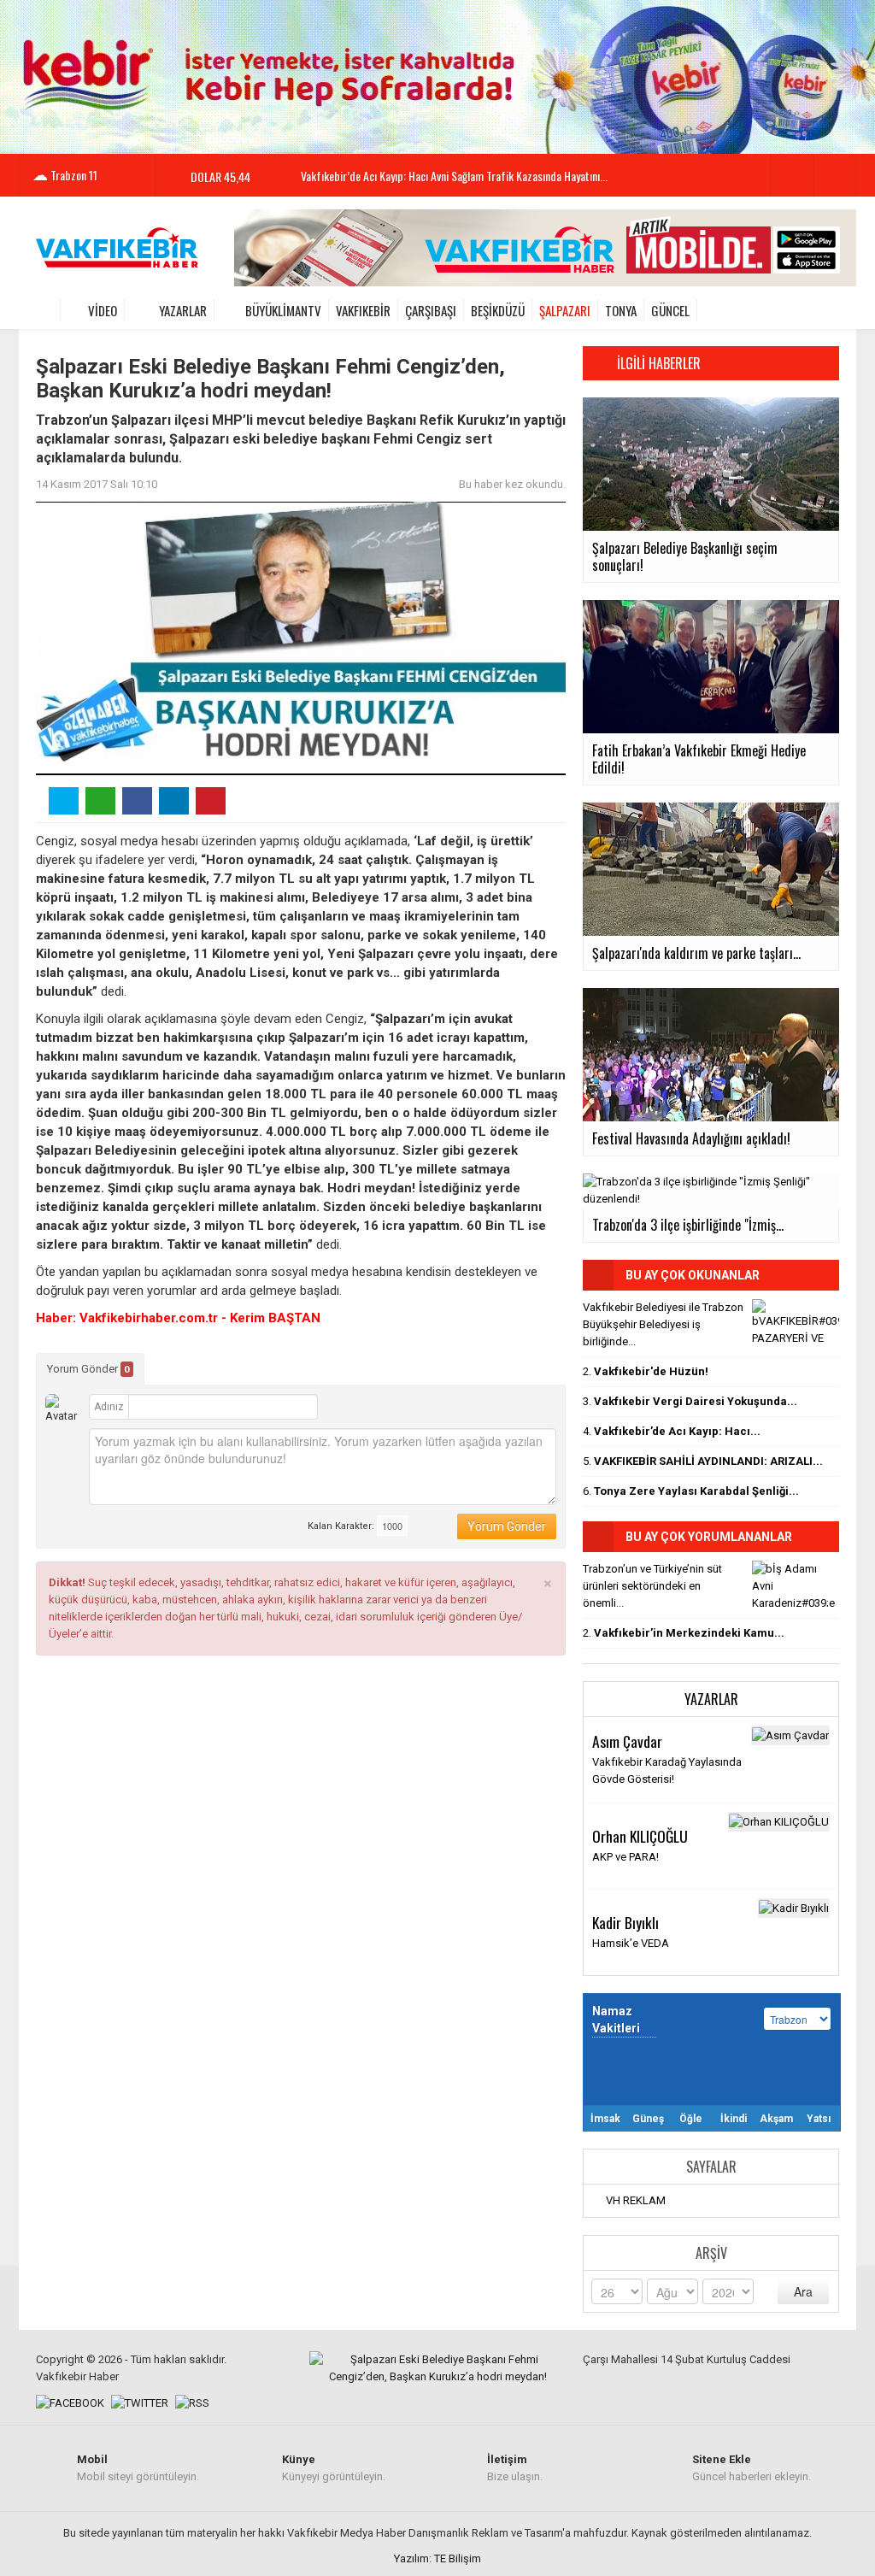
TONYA (621, 310)
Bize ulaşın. (515, 2468)
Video (103, 310)
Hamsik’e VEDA (631, 1943)
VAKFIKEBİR (363, 310)
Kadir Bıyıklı (625, 1922)
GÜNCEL (670, 310)
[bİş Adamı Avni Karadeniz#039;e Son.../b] (796, 1584)
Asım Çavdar (627, 1741)
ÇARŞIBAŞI (431, 310)
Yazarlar (183, 310)
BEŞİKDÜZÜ (498, 310)
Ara (803, 2291)
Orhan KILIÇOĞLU (640, 1836)
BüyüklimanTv (283, 310)
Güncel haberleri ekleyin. (752, 2468)
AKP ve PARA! (625, 1857)
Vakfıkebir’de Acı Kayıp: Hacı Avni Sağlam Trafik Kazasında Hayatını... (454, 176)
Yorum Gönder (88, 1369)
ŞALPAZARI (565, 310)
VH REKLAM (636, 2200)
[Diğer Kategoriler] (829, 310)
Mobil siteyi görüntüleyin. (138, 2468)
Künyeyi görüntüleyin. (334, 2468)
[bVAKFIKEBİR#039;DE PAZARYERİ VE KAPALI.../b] (796, 1322)
